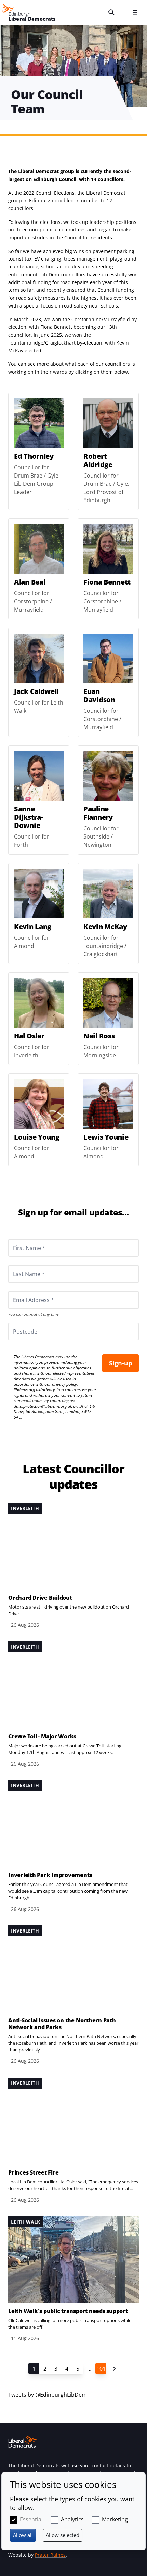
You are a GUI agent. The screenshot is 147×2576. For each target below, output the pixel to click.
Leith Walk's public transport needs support (68, 2311)
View (39, 451)
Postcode (17, 1323)
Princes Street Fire (33, 2172)
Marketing (115, 2519)
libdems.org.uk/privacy (34, 1390)
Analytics (72, 2519)
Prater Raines (50, 2555)
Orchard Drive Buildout (40, 1598)
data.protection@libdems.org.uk (43, 1406)
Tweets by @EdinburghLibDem (48, 2395)
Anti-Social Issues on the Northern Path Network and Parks (62, 2024)
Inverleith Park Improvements (50, 1875)
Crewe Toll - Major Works (42, 1736)
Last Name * (21, 1265)
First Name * (21, 1239)
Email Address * (24, 1291)
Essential (31, 2519)
